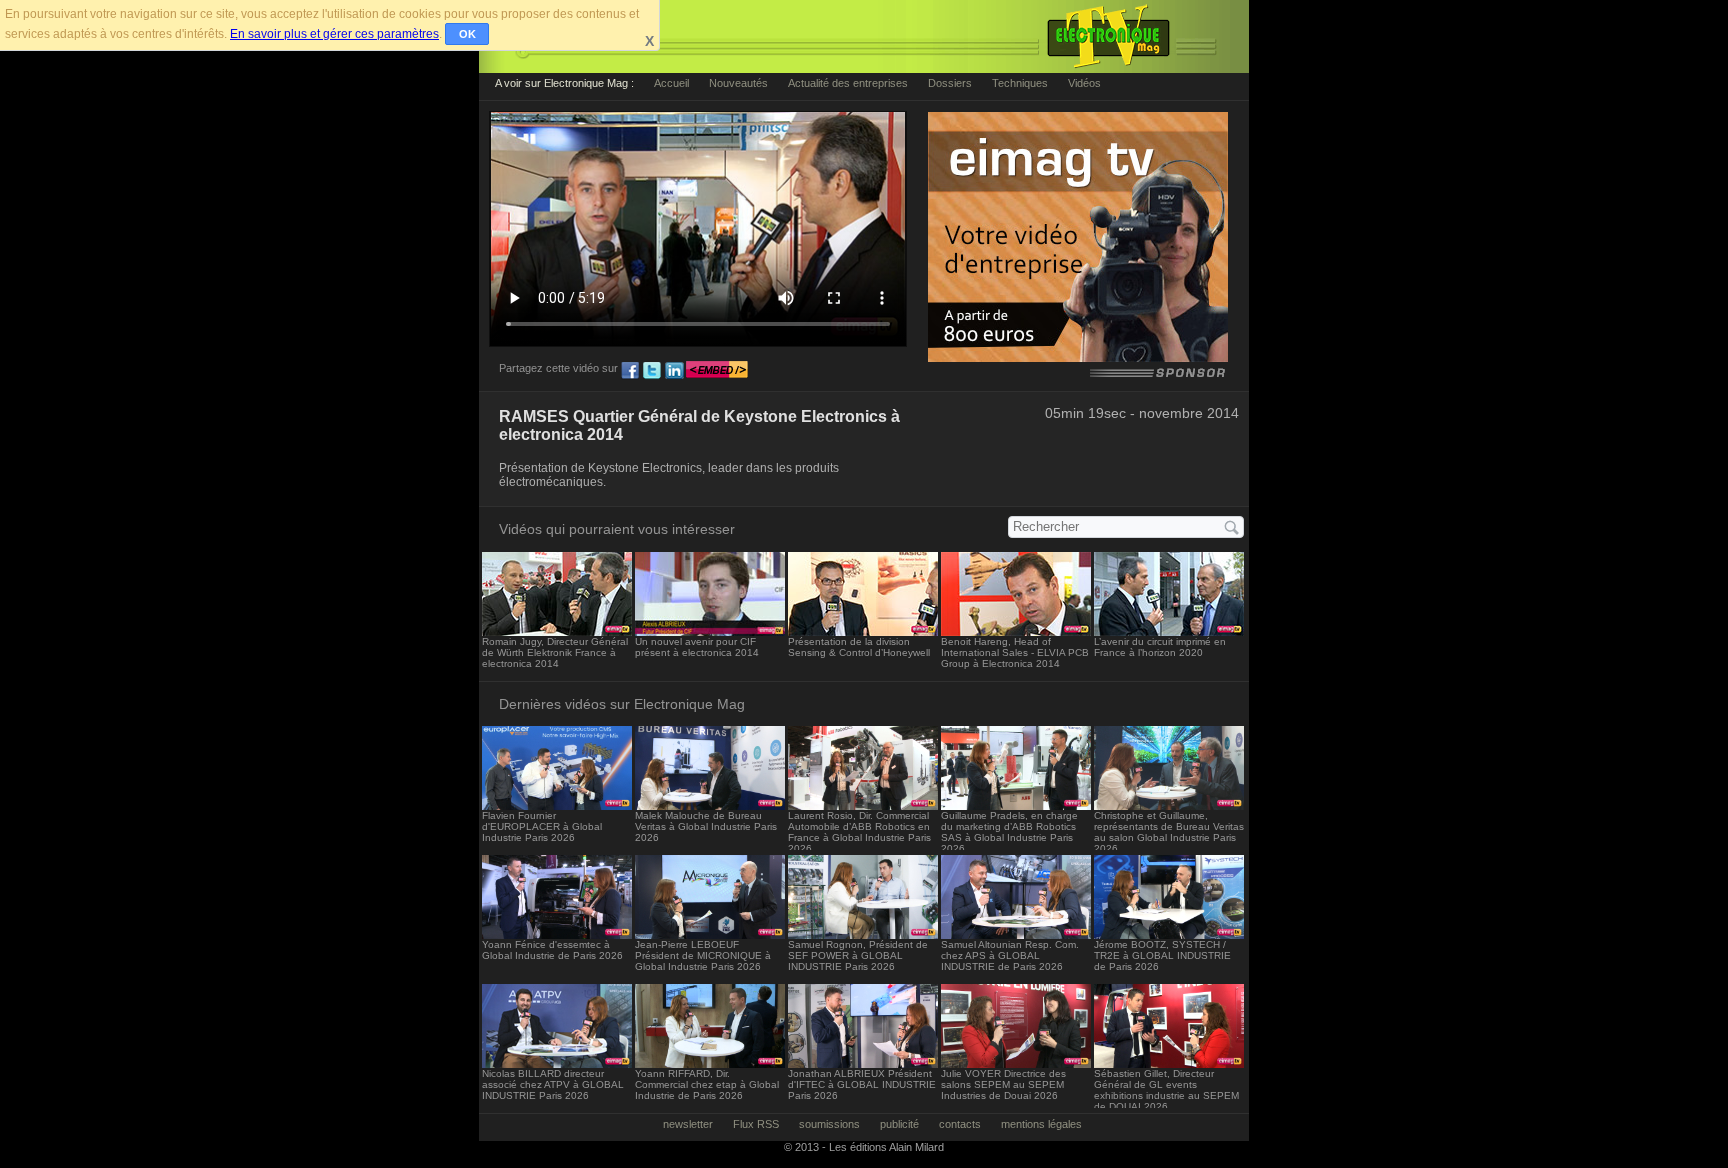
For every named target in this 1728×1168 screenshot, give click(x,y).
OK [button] (467, 34)
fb (630, 371)
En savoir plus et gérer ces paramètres (334, 34)
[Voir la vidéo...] (557, 630)
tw (652, 371)
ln (674, 371)
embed (717, 371)
